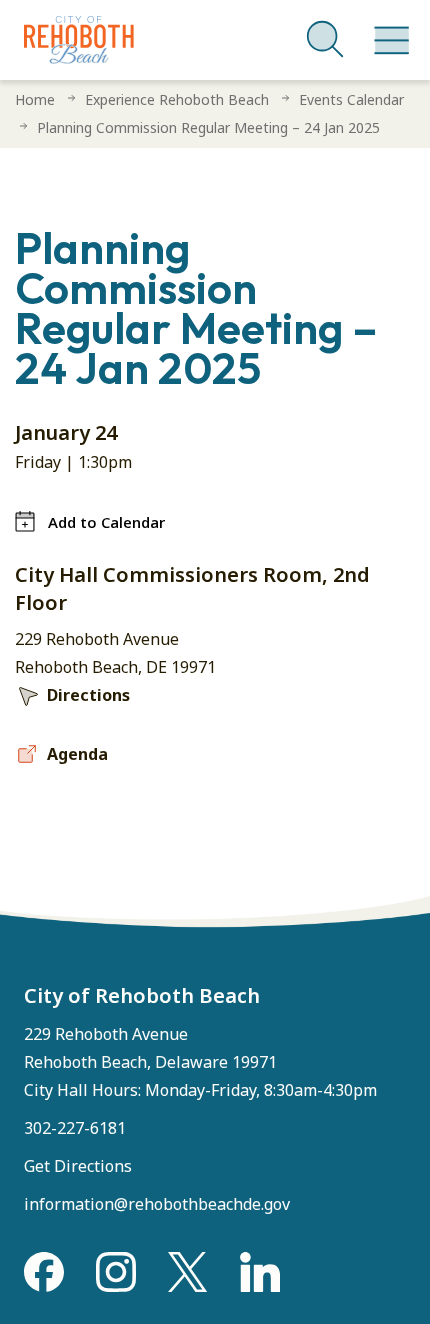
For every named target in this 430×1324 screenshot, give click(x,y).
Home (35, 99)
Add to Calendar (106, 522)
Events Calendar (351, 99)
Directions (88, 695)
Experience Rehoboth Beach (177, 99)
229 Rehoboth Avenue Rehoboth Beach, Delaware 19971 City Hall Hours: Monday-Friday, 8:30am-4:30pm (200, 1062)
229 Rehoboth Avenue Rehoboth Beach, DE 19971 (115, 653)
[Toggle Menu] (388, 30)
